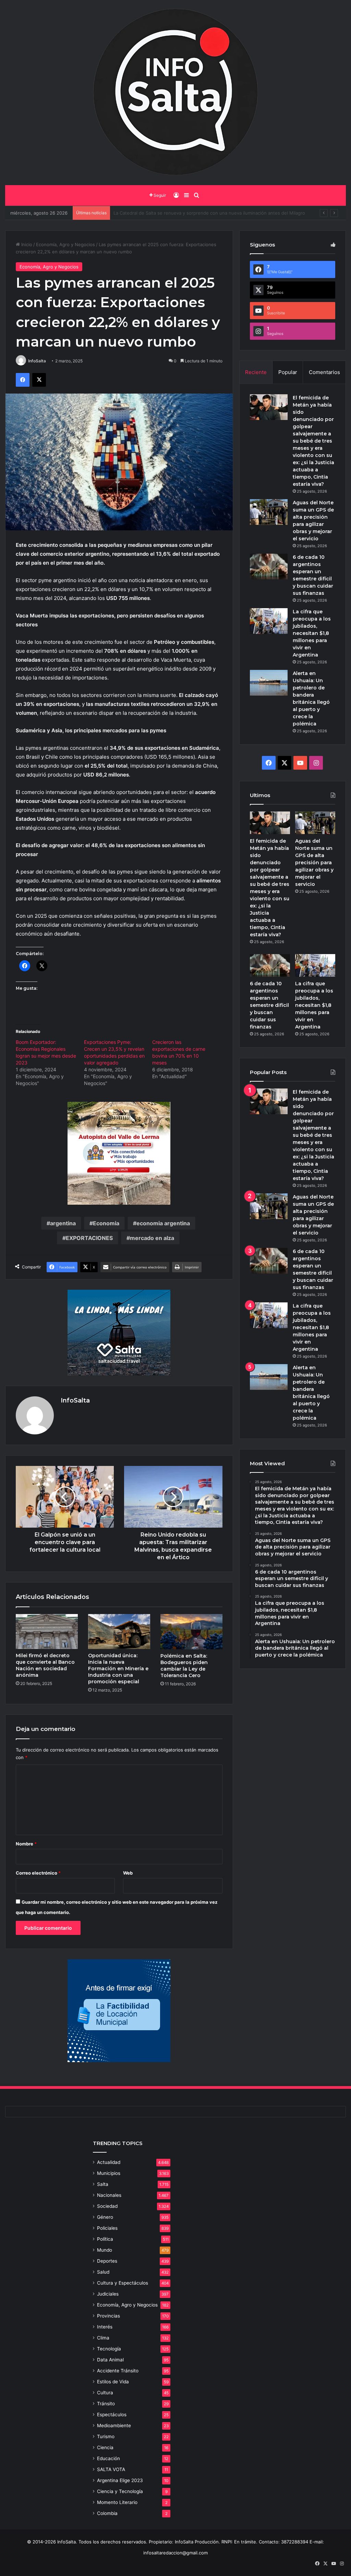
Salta (103, 2184)
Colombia (107, 2513)
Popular (288, 372)
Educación (108, 2458)
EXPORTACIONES (89, 1238)
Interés (105, 2327)
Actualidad (109, 2162)
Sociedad (107, 2206)
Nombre (26, 1844)
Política (105, 2239)
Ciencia (105, 2447)
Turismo (106, 2436)
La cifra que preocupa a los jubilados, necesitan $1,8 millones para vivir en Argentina (312, 633)
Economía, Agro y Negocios (65, 244)
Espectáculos (112, 2415)
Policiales (107, 2228)
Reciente (256, 372)
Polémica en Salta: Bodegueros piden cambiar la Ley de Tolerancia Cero (184, 1666)
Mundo (105, 2250)
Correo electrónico (38, 1873)
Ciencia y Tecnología (120, 2491)
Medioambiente (114, 2425)
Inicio (26, 244)
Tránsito (106, 2404)
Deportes (107, 2261)
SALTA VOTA (111, 2469)
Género (105, 2217)
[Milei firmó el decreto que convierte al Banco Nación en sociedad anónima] (47, 1632)
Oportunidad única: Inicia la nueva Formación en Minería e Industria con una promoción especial (118, 1669)
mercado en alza (152, 1238)
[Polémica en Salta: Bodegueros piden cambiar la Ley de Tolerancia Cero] (191, 1632)
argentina (63, 1223)
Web (128, 1873)
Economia (106, 1223)
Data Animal (110, 2360)
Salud (103, 2272)
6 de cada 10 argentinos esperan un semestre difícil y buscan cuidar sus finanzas (269, 1005)
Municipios (109, 2173)
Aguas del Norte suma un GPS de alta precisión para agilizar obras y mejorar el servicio (314, 863)
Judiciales (108, 2294)
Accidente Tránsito (118, 2371)
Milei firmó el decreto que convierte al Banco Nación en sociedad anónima (45, 1665)
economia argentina (163, 1223)
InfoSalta (37, 361)
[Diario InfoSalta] (175, 93)
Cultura (105, 2393)
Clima (103, 2338)
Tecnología (109, 2349)
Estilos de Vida (113, 2382)
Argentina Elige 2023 (120, 2480)
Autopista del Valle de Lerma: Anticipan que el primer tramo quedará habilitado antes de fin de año (219, 213)
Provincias (108, 2316)
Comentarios (324, 372)
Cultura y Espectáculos (123, 2283)
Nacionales (109, 2195)
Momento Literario (117, 2502)
